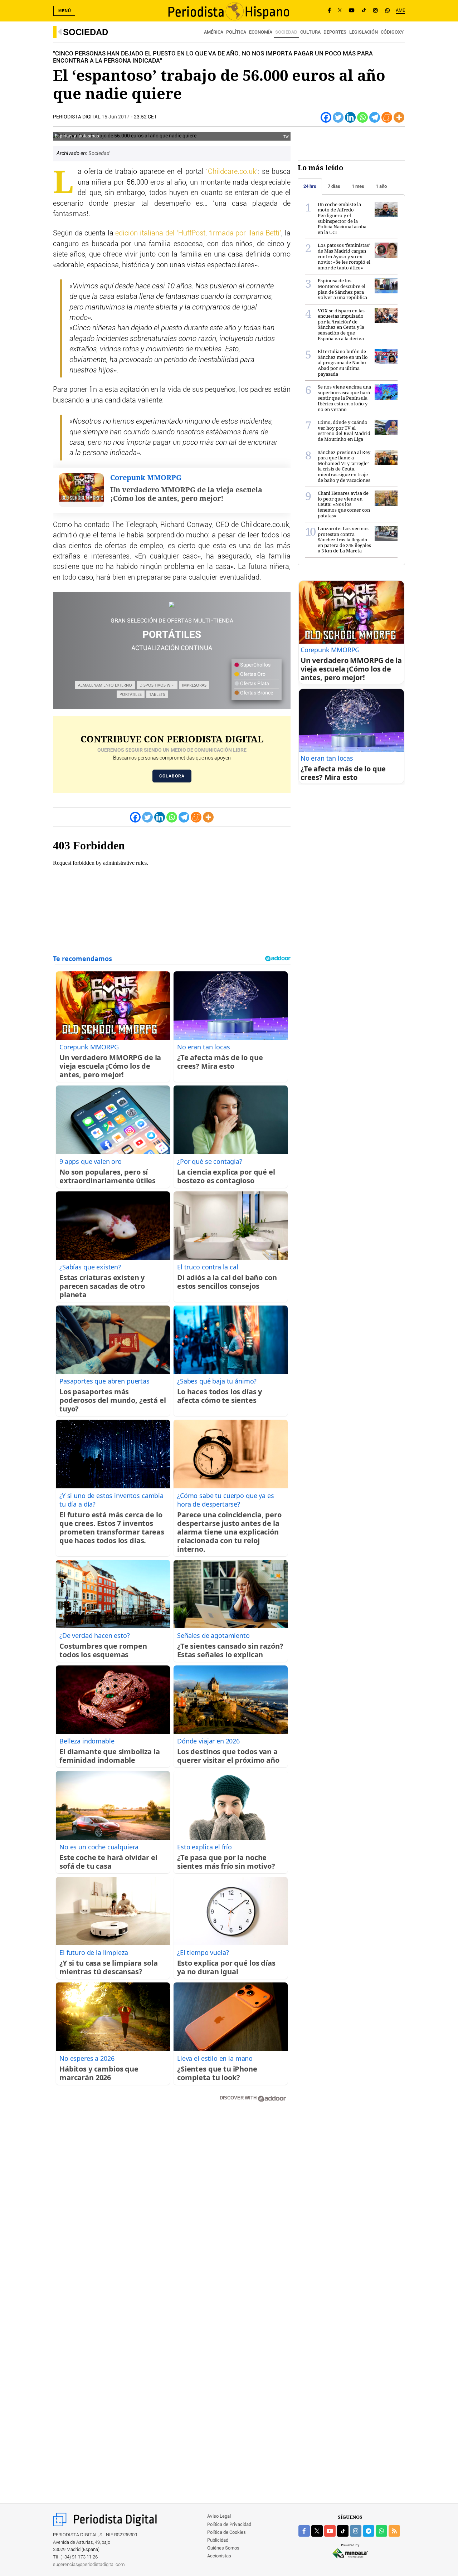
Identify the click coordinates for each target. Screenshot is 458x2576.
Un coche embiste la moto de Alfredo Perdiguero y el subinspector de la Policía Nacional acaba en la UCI (342, 218)
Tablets (157, 694)
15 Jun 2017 (116, 117)
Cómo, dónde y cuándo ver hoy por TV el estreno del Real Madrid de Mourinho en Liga (344, 431)
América (214, 32)
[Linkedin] (350, 117)
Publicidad (218, 2540)
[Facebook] (329, 11)
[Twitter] (338, 117)
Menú (65, 11)
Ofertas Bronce (256, 693)
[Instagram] (375, 11)
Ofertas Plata (254, 684)
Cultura (310, 32)
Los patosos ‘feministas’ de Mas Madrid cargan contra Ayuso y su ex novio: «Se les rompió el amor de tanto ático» (344, 256)
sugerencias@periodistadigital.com (89, 2565)
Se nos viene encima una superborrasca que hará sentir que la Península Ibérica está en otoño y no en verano (344, 398)
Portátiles (131, 694)
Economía (261, 32)
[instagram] (356, 2531)
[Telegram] (375, 117)
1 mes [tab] (358, 186)
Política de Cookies (226, 2533)
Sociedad (86, 32)
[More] (399, 117)
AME (400, 11)
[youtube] (330, 2531)
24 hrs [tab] (310, 186)
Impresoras (194, 685)
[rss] (394, 2531)
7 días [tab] (334, 186)
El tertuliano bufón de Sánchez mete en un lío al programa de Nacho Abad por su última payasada (343, 362)
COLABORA (172, 776)
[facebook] (304, 2531)
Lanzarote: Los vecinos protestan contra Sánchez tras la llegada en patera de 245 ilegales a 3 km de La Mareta (344, 540)
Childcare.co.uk (232, 172)
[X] (340, 11)
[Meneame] (387, 117)
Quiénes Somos (223, 2548)
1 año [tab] (381, 186)
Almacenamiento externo (105, 685)
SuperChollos (255, 665)
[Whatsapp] (362, 117)
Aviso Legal (219, 2516)
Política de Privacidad (229, 2525)
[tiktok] (343, 2531)
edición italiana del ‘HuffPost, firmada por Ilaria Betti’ (198, 233)
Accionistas (219, 2556)
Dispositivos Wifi (157, 685)
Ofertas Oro (252, 674)
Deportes (335, 32)
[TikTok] (364, 11)
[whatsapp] (388, 11)
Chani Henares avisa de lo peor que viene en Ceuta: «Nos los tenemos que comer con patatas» (344, 504)
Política (236, 32)
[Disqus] (172, 2210)
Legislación (364, 32)
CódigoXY (392, 32)
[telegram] (369, 2531)
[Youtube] (352, 11)
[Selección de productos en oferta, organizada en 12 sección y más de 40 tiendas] (172, 605)
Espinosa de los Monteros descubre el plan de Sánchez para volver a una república (342, 289)
